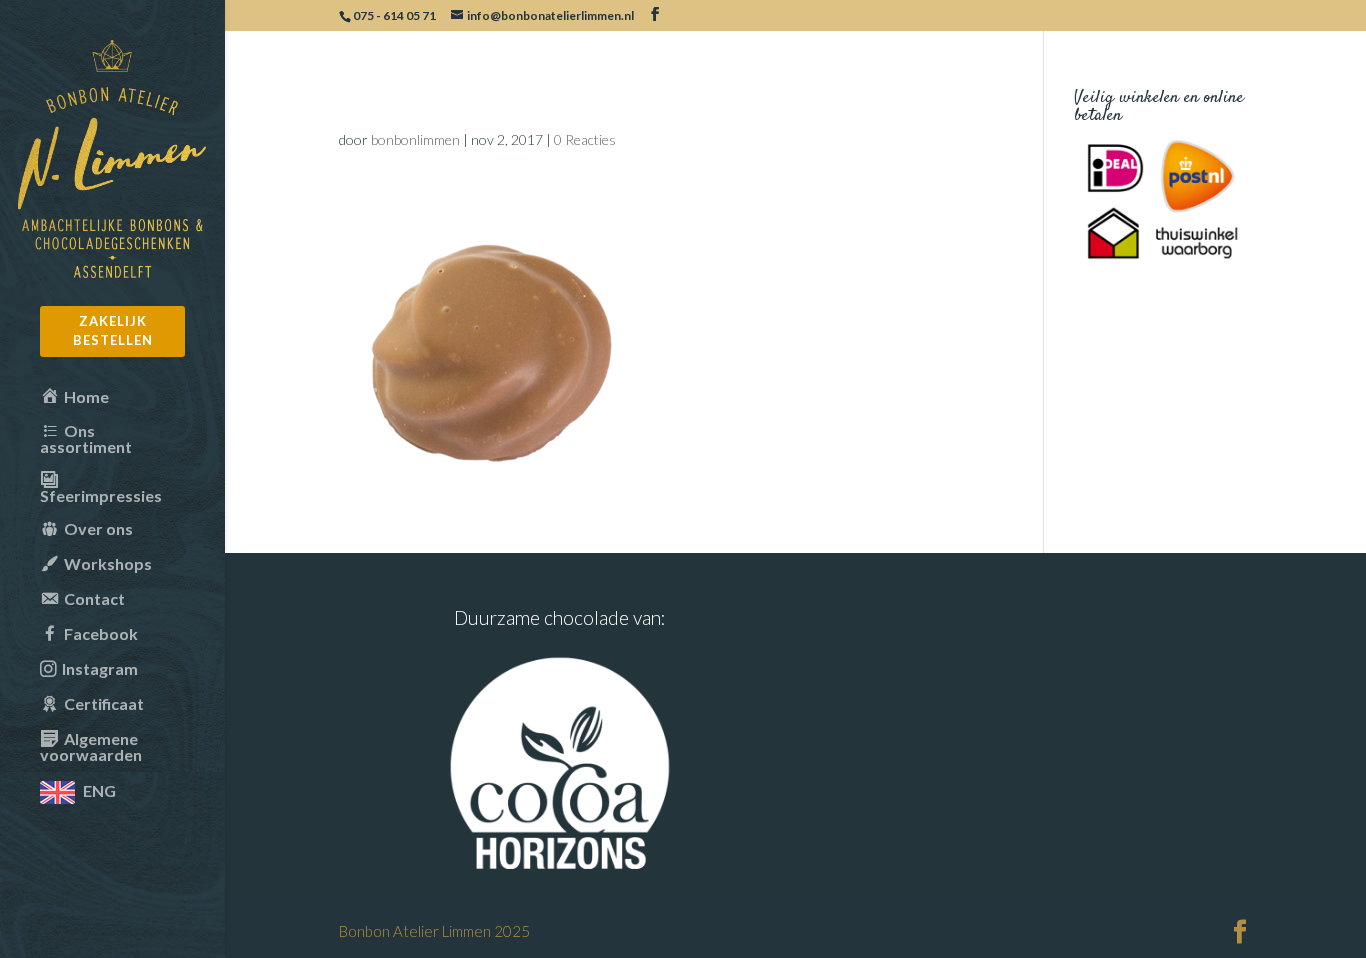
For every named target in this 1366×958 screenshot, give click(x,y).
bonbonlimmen (415, 139)
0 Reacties (585, 139)
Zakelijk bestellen (113, 331)
